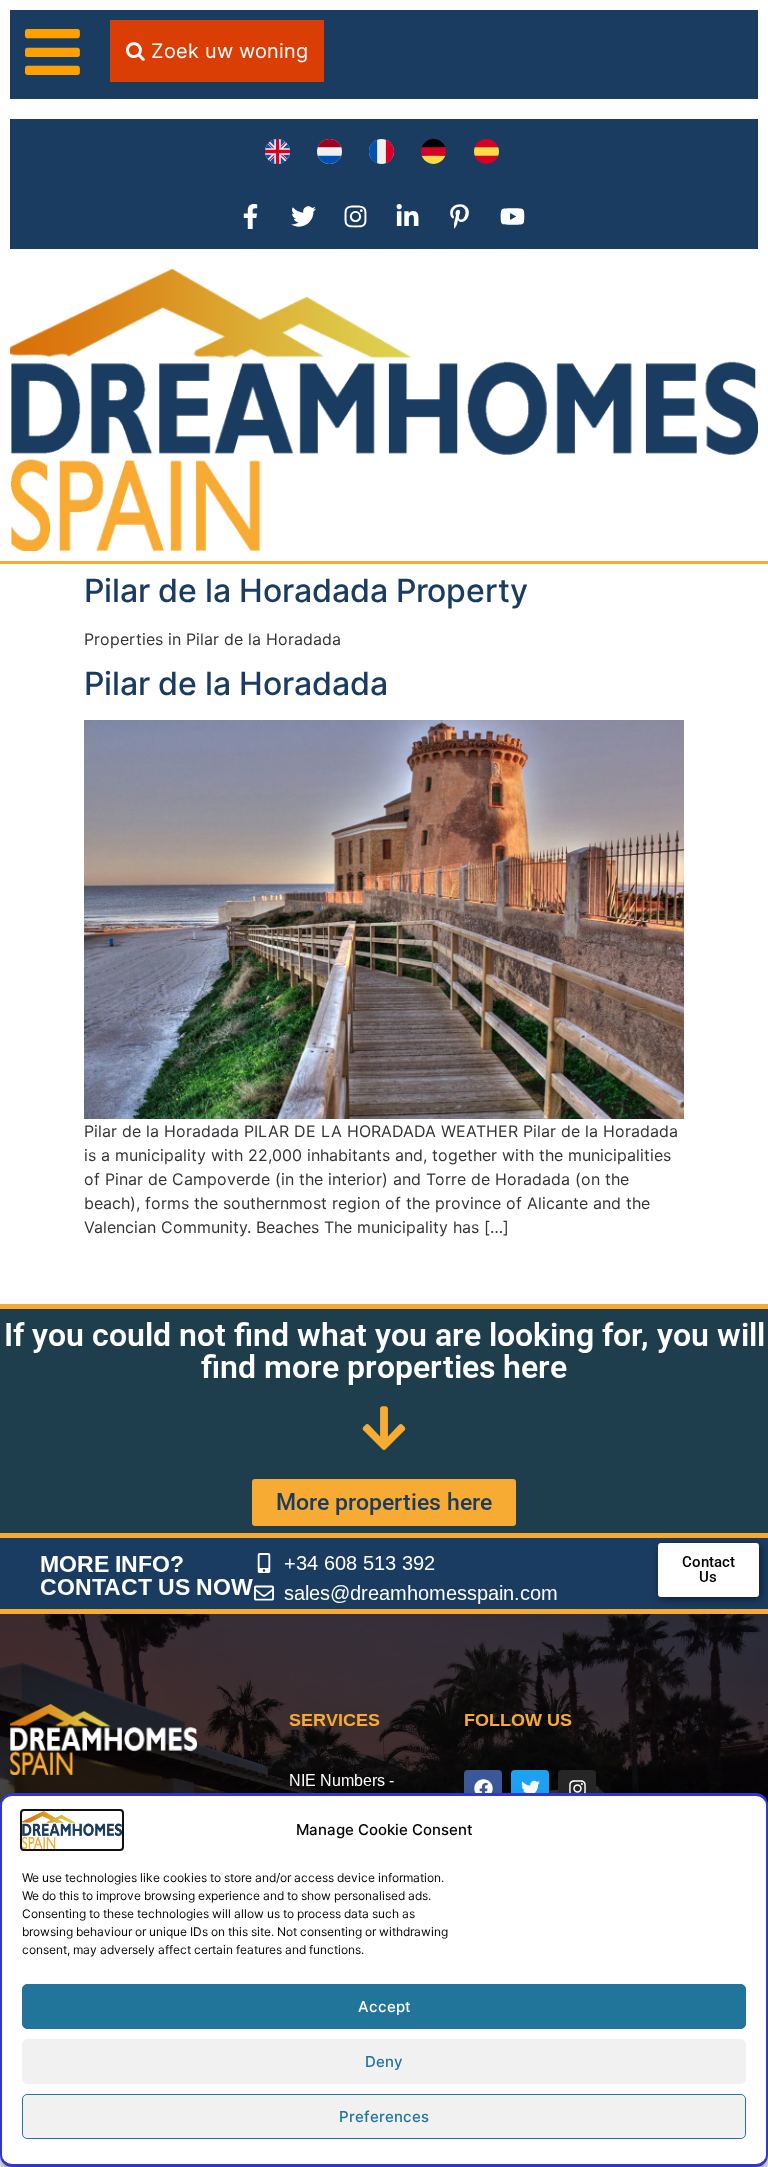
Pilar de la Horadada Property (306, 590)
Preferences (384, 2116)
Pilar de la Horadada (236, 683)
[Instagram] (577, 1789)
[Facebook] (483, 1789)
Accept (384, 2006)
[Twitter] (530, 1789)
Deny (384, 2061)
